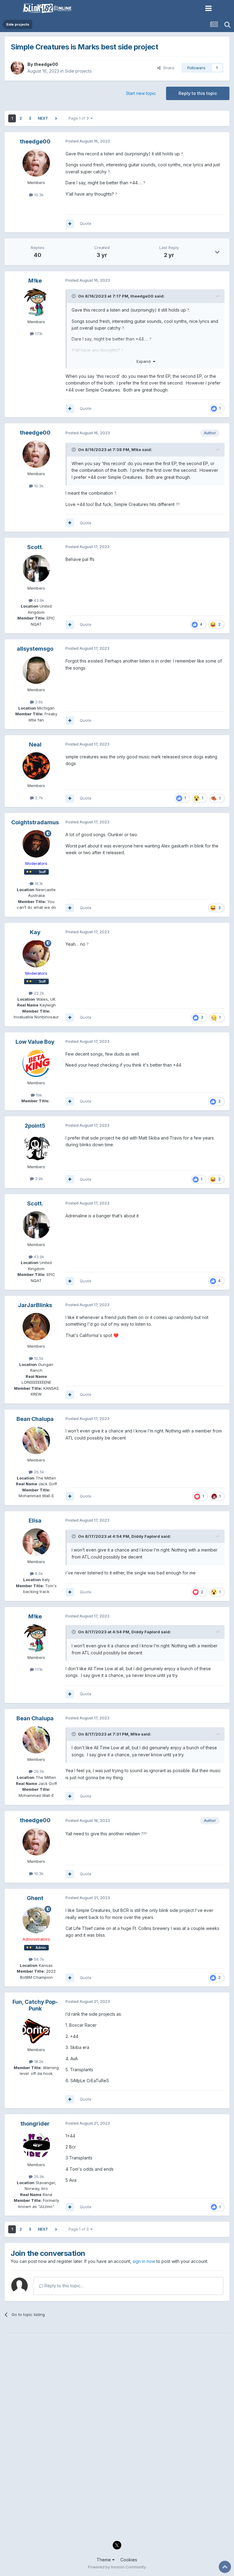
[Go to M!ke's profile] (36, 302)
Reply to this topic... (63, 2286)
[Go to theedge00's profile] (17, 68)
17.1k (38, 334)
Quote (86, 223)
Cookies (129, 2560)
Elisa (35, 1521)
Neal (35, 744)
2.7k (38, 798)
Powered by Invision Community (117, 2567)
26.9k (38, 2177)
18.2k (38, 2061)
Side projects (78, 71)
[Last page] (56, 118)
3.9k (38, 1179)
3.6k (38, 702)
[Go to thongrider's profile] (36, 2145)
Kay (35, 932)
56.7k (38, 1959)
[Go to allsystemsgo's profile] (36, 670)
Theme (104, 2560)
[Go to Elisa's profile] (36, 1542)
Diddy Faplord (146, 1536)
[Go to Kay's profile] (36, 954)
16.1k (38, 883)
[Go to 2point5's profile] (36, 1147)
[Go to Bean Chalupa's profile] (36, 1440)
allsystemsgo (35, 649)
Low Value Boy (35, 1042)
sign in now (144, 2261)
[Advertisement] (117, 2382)
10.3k (38, 195)
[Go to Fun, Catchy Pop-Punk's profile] (36, 2030)
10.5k (38, 1358)
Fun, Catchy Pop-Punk (35, 2005)
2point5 (35, 1126)
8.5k (38, 1573)
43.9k (38, 600)
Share (167, 68)
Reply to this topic (198, 93)
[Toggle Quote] (74, 296)
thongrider (35, 2124)
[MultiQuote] (70, 224)
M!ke (35, 281)
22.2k (38, 993)
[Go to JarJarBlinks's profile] (36, 1327)
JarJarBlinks (35, 1305)
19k (38, 1095)
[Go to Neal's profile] (36, 766)
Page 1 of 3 (80, 118)
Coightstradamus (35, 822)
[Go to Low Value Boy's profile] (36, 1063)
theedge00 (46, 64)
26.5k (38, 1472)
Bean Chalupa (35, 1419)
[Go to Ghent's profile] (36, 1920)
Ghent (35, 1898)
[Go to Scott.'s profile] (36, 569)
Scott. (35, 547)
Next (43, 118)
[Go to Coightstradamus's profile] (36, 844)
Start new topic (141, 93)
